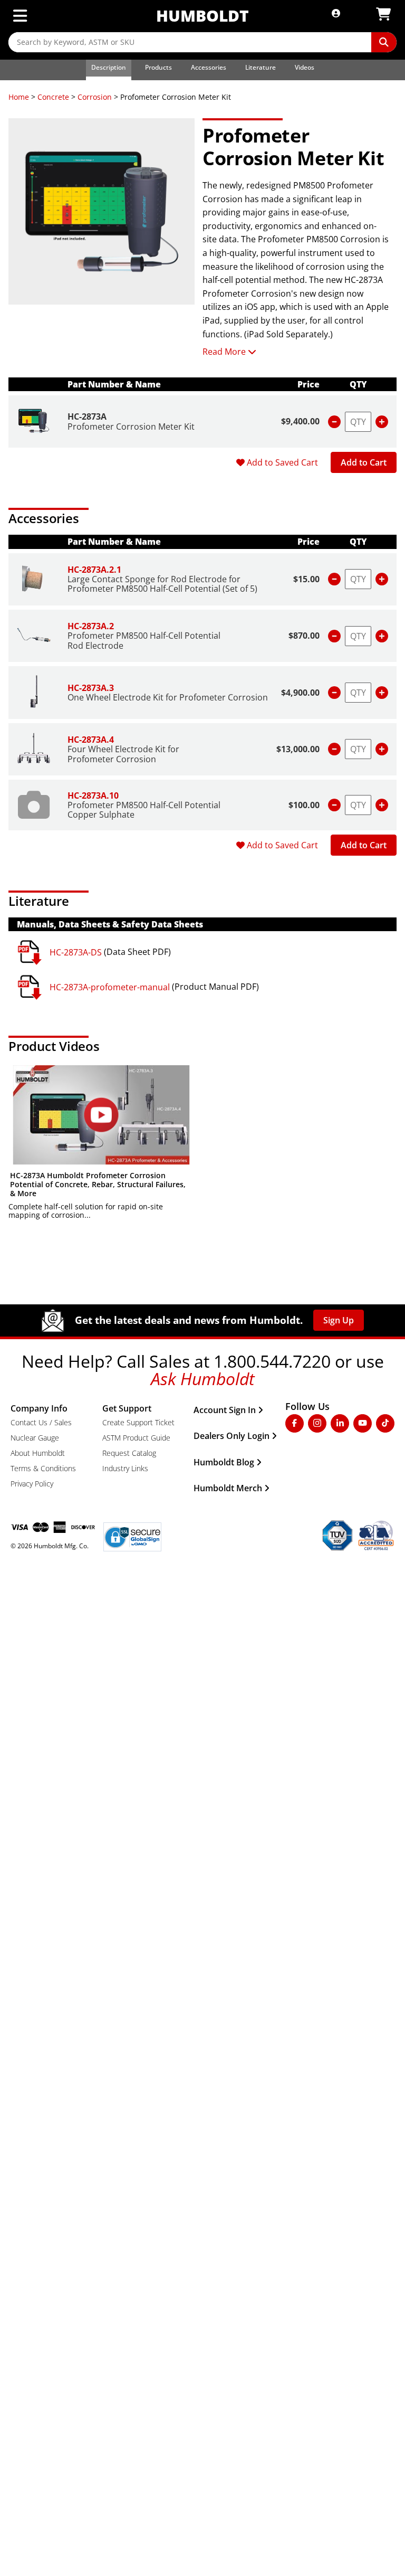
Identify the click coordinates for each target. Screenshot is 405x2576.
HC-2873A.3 (91, 688)
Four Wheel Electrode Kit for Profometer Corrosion (123, 754)
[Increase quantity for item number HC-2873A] (382, 422)
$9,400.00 (300, 421)
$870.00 (304, 636)
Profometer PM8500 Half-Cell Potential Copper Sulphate (144, 810)
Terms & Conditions (43, 1468)
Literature (261, 67)
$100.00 (304, 805)
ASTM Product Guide (136, 1438)
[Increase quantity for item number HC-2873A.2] (382, 636)
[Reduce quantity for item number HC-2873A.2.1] (334, 579)
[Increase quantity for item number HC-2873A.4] (382, 749)
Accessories (209, 67)
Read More (224, 352)
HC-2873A (87, 416)
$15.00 (306, 579)
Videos (305, 67)
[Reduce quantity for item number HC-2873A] (334, 422)
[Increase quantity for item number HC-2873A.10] (382, 805)
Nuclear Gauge (35, 1438)
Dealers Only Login (232, 1436)
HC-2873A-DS (76, 952)
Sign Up (339, 1320)
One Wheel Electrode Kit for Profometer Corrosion (168, 697)
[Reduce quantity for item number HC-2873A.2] (334, 636)
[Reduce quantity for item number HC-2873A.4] (334, 749)
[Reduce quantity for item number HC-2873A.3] (334, 693)
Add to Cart (364, 462)
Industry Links (125, 1468)
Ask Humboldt (203, 1379)
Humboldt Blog (224, 1462)
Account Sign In (225, 1410)
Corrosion (95, 97)
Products (158, 67)
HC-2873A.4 (91, 740)
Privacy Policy (32, 1484)
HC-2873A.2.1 (94, 570)
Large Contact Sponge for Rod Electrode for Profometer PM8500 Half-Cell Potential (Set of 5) (162, 584)
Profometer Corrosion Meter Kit (131, 427)
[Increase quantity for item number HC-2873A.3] (382, 693)
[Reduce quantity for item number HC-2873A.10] (334, 805)
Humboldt (202, 16)
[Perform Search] (384, 42)
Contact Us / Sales (41, 1422)
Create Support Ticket (138, 1422)
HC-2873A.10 (93, 795)
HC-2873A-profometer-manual (110, 987)
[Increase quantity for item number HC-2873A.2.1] (382, 579)
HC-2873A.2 (91, 626)
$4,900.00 (300, 693)
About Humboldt (38, 1453)
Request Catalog (129, 1453)
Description (109, 67)
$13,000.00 (298, 749)
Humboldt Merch (228, 1488)
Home (19, 97)
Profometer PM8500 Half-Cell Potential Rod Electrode (144, 640)
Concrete (53, 97)
